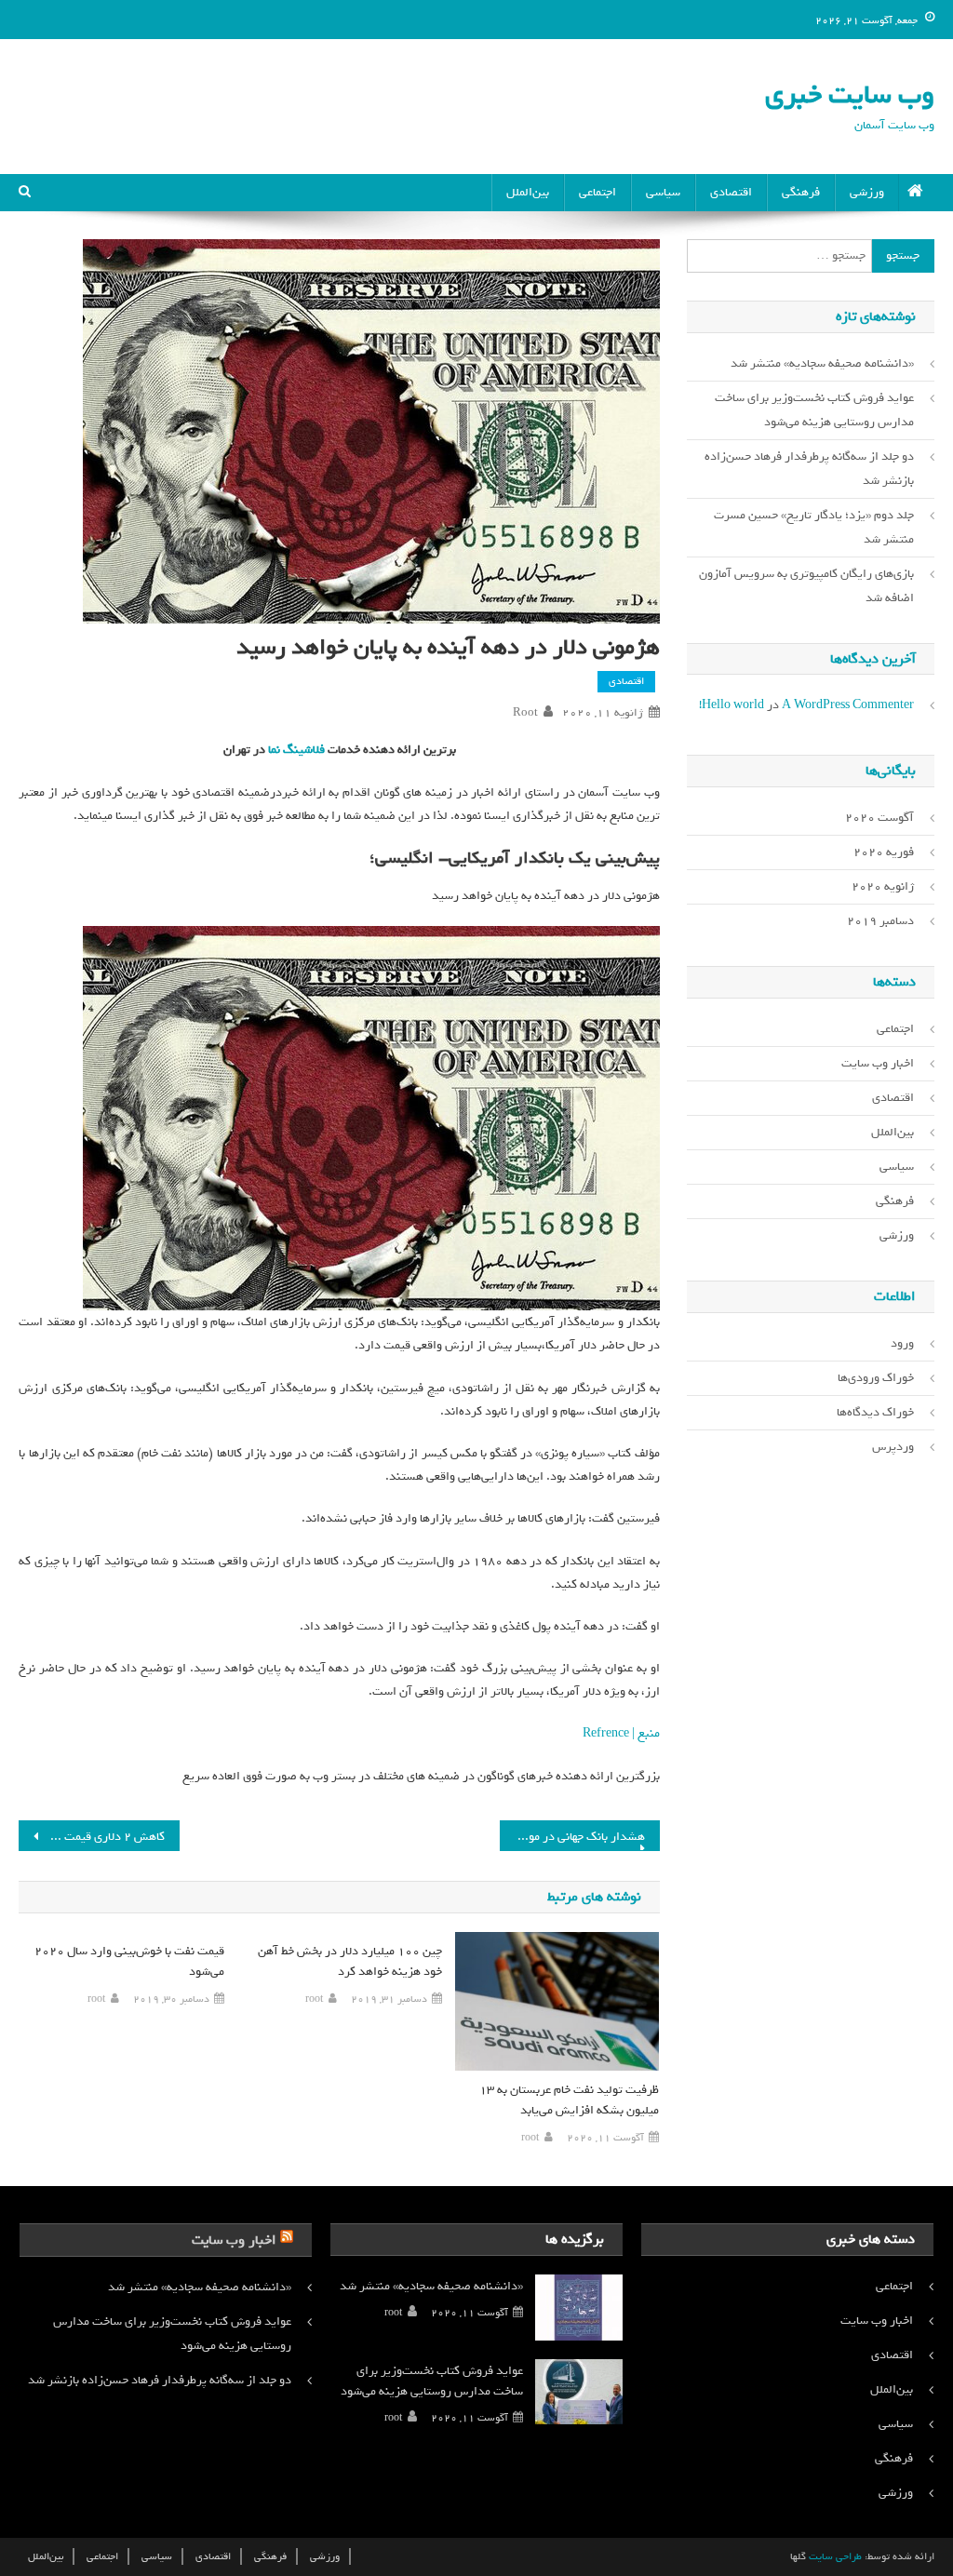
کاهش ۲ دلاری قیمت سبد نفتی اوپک (91, 1837)
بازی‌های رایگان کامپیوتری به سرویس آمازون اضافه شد (806, 586)
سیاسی (663, 192)
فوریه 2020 (884, 852)
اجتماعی (597, 192)
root (525, 713)
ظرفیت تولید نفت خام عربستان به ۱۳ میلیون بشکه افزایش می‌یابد (569, 2100)
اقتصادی (731, 192)
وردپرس (893, 1447)
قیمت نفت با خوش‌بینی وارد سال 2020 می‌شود (129, 1961)
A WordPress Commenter (848, 705)
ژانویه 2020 (883, 886)
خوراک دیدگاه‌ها (875, 1412)
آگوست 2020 (879, 818)
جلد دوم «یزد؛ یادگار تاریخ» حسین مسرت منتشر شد (814, 527)
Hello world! (732, 705)
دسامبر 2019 (880, 921)
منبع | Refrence (621, 1733)
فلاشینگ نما (295, 750)
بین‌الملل (528, 192)
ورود (902, 1343)
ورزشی (867, 192)
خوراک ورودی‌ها (876, 1378)
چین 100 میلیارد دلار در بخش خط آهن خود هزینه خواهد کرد (350, 1961)
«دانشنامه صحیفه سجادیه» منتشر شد (822, 363)
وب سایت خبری (850, 94)
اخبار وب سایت (878, 1063)
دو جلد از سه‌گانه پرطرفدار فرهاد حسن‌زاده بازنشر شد (809, 469)
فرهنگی (801, 192)
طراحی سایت (835, 2556)
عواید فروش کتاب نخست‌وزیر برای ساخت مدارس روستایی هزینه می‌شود (814, 410)
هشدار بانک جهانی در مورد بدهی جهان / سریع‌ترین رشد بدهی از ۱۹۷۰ (572, 1837)
